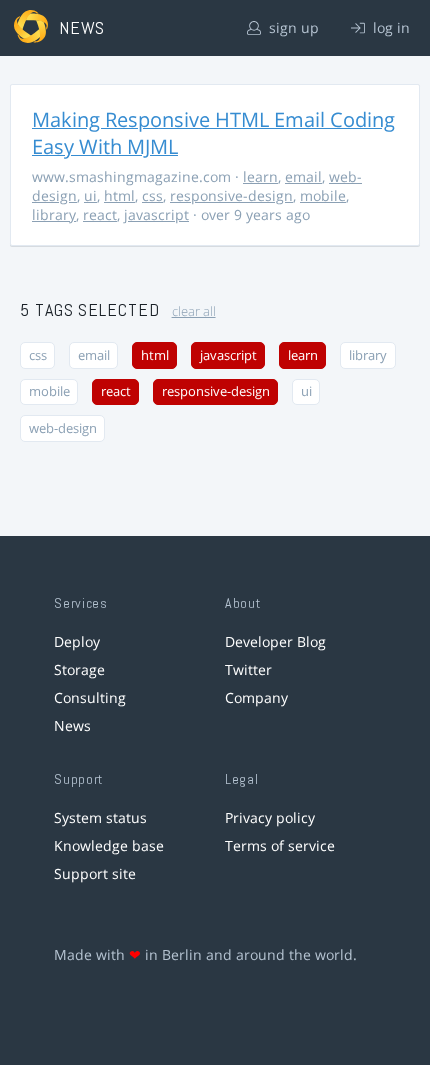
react (100, 214)
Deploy (77, 641)
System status (100, 817)
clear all (194, 311)
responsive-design (231, 195)
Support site (95, 873)
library (54, 214)
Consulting (90, 697)
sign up (292, 27)
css (152, 195)
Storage (79, 669)
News (72, 725)
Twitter (248, 669)
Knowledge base (109, 845)
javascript (156, 214)
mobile (323, 195)
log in (389, 27)
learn (260, 176)
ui (90, 195)
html (119, 195)
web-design (63, 428)
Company (256, 697)
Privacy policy (270, 817)
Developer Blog (275, 641)
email (303, 176)
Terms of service (280, 845)
